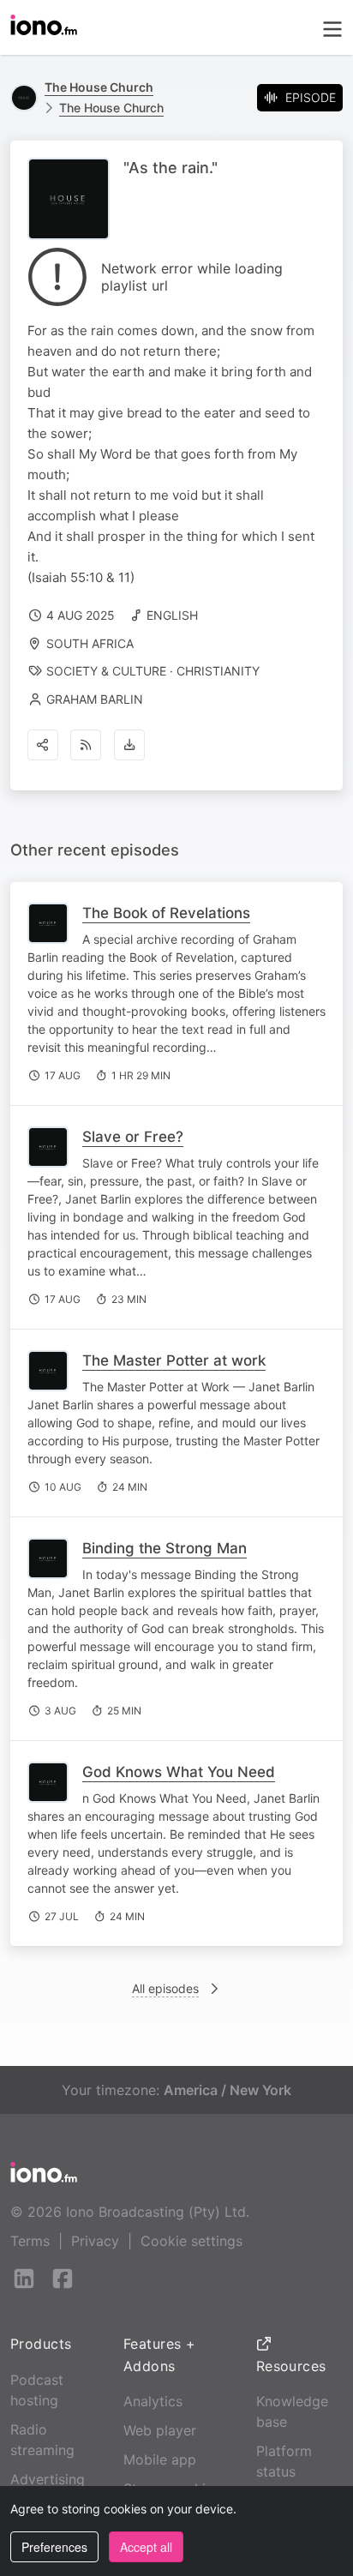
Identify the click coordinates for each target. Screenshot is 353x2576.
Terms (30, 2241)
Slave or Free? (133, 1137)
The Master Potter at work (174, 1360)
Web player (160, 2430)
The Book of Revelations (166, 913)
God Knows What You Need (179, 1772)
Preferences (54, 2547)
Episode (311, 97)
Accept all (146, 2547)
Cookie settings (191, 2241)
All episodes (165, 1988)
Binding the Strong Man (165, 1548)
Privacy (95, 2241)
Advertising (48, 2479)
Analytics (153, 2401)
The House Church (111, 108)
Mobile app (160, 2459)
